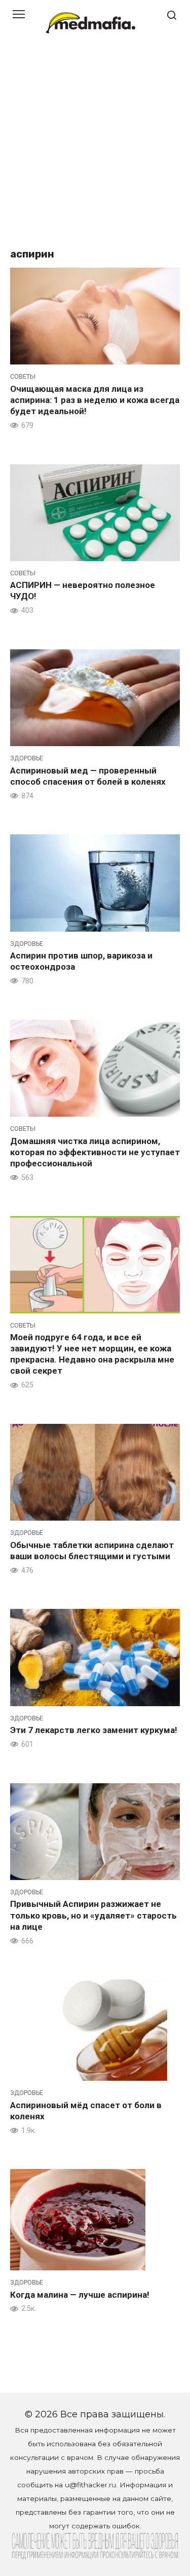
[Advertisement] (95, 146)
